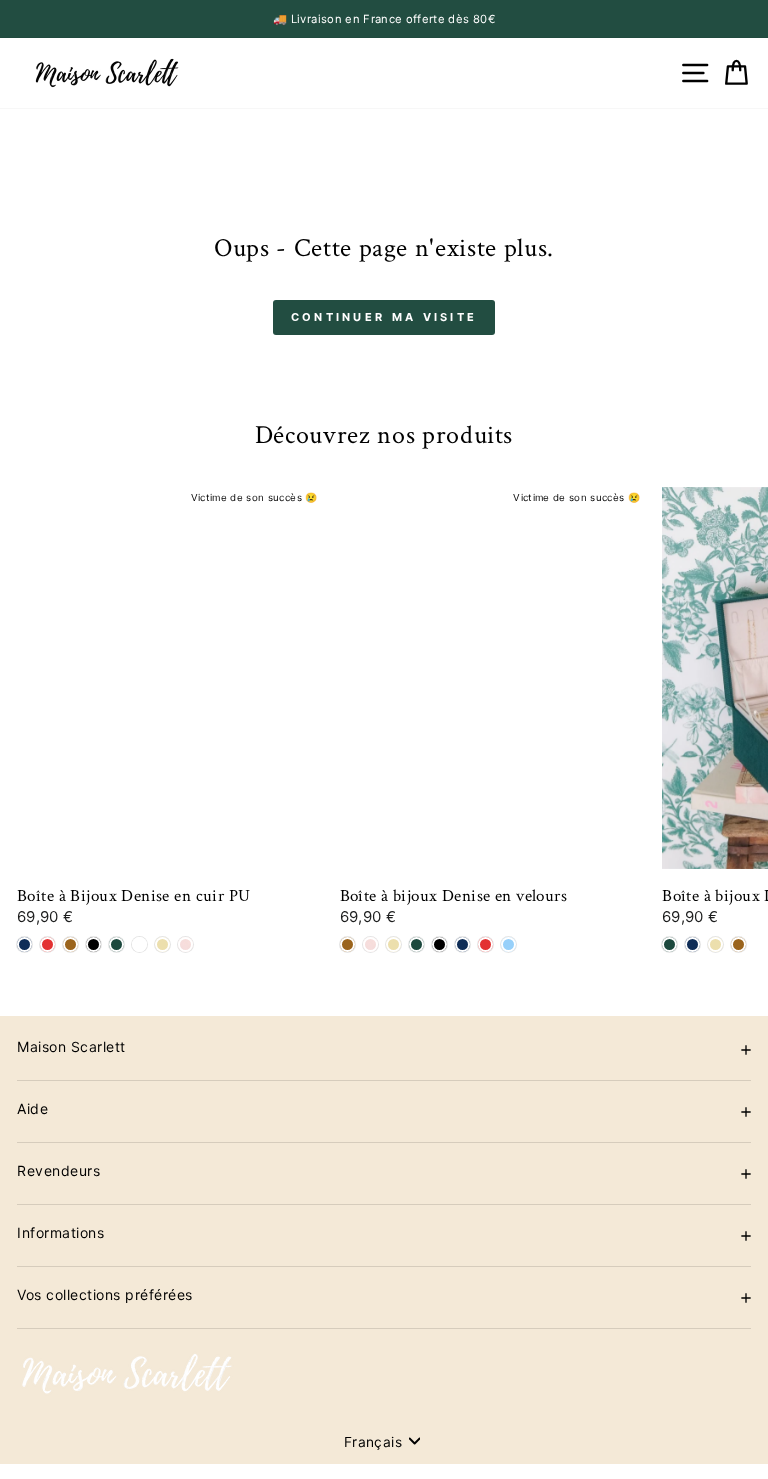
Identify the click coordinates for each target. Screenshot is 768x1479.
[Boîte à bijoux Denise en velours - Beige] (393, 944)
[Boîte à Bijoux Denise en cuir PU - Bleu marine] (24, 944)
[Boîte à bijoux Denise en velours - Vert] (416, 944)
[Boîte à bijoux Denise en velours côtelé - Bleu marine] (692, 944)
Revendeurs (58, 1170)
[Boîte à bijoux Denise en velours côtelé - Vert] (669, 944)
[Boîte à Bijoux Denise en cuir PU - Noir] (93, 944)
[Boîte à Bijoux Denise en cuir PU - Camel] (70, 944)
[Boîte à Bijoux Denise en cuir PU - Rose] (185, 944)
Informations (60, 1232)
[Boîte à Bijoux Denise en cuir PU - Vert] (116, 944)
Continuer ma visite (384, 317)
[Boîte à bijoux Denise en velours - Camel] (347, 944)
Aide (32, 1108)
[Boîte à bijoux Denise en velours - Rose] (370, 944)
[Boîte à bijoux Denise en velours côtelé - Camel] (738, 944)
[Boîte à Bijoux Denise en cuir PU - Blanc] (139, 944)
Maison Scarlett (71, 1046)
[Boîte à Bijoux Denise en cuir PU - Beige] (162, 944)
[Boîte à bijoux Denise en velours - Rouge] (485, 944)
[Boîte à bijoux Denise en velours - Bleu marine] (462, 944)
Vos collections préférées (105, 1294)
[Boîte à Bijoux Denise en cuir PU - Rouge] (47, 944)
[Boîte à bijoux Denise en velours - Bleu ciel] (508, 944)
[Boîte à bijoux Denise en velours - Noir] (439, 944)
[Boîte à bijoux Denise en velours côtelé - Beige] (715, 944)
